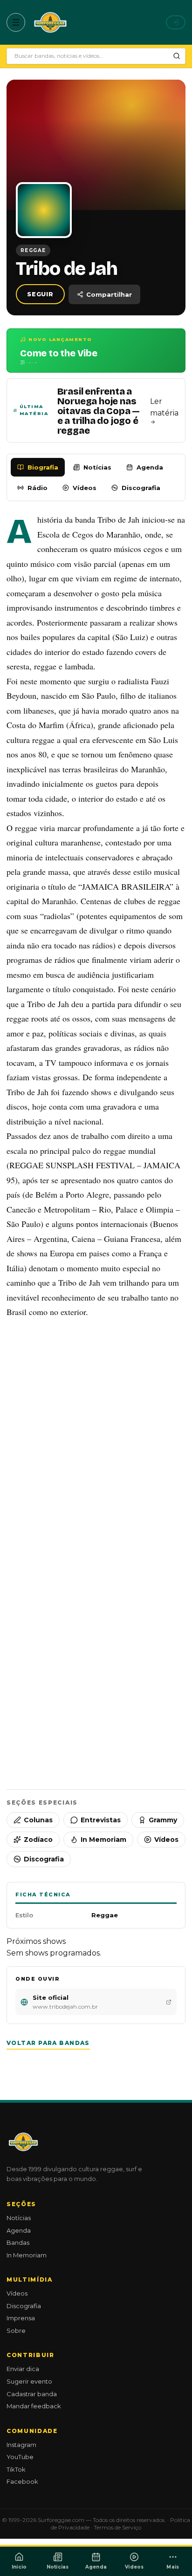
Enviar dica (23, 2369)
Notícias (97, 467)
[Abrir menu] (16, 22)
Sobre (16, 2331)
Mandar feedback (34, 2406)
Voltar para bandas (48, 2043)
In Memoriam (103, 1840)
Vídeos (85, 488)
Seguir (40, 294)
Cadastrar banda (32, 2394)
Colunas (38, 1820)
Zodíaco (38, 1840)
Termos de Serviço (117, 2527)
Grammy (163, 1820)
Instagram (21, 2445)
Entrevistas (101, 1820)
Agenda (150, 467)
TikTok (16, 2469)
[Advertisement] (96, 1430)
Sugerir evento (29, 2381)
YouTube (20, 2457)
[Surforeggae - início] (50, 22)
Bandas (18, 2242)
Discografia (141, 488)
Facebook (22, 2481)
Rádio (38, 488)
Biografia (43, 467)
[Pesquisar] (177, 56)
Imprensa (21, 2318)
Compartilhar (109, 294)
